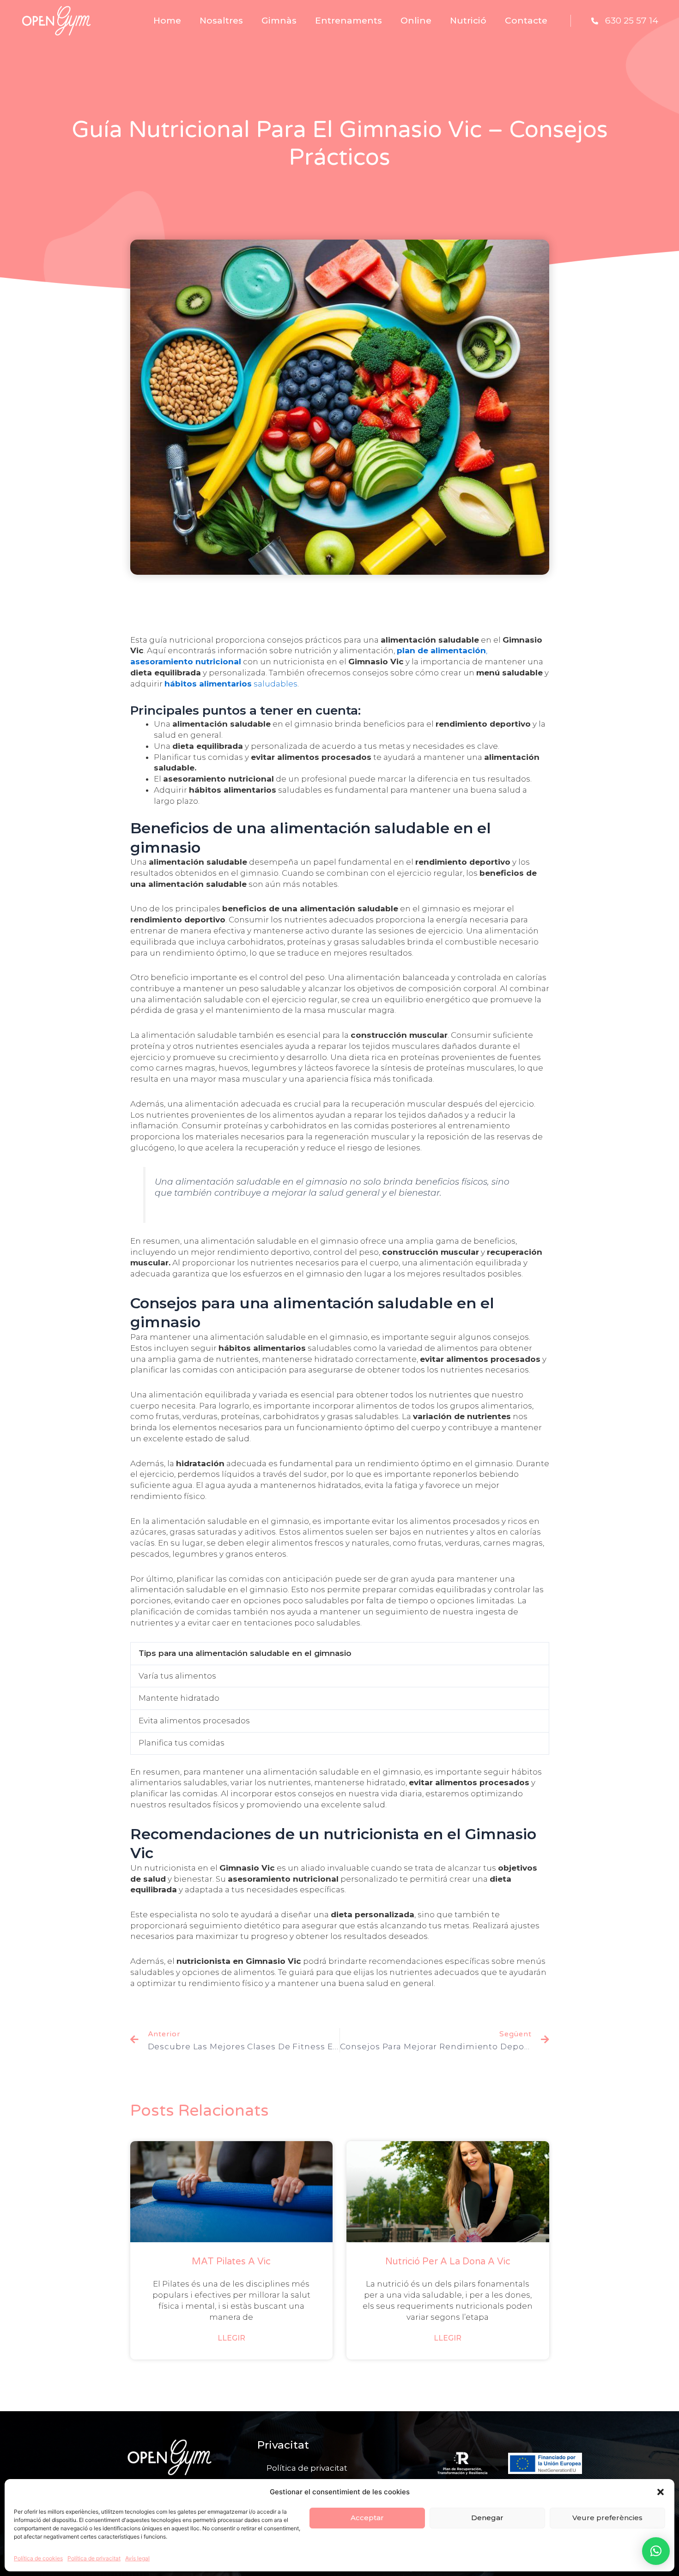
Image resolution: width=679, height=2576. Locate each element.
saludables (231, 684)
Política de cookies (38, 2558)
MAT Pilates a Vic (231, 2262)
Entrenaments (349, 21)
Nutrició (468, 21)
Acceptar (367, 2518)
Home (167, 21)
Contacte (526, 21)
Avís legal (137, 2558)
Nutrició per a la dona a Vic (448, 2262)
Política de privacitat (94, 2558)
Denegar (487, 2518)
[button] (661, 2492)
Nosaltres (221, 21)
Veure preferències (607, 2518)
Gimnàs (279, 21)
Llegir (231, 2338)
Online (416, 21)
